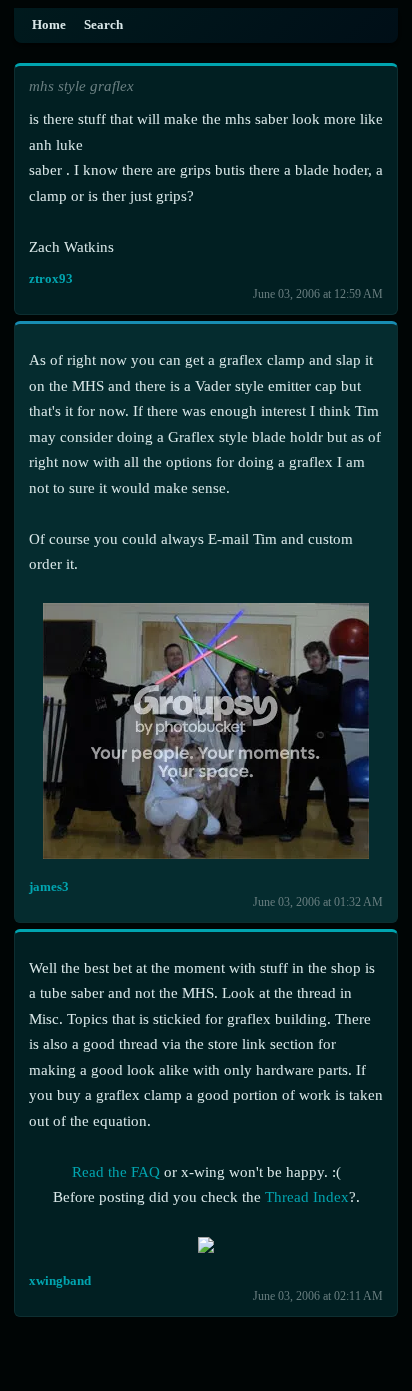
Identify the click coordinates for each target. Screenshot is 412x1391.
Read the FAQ (116, 1172)
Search (103, 25)
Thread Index (307, 1197)
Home (49, 25)
